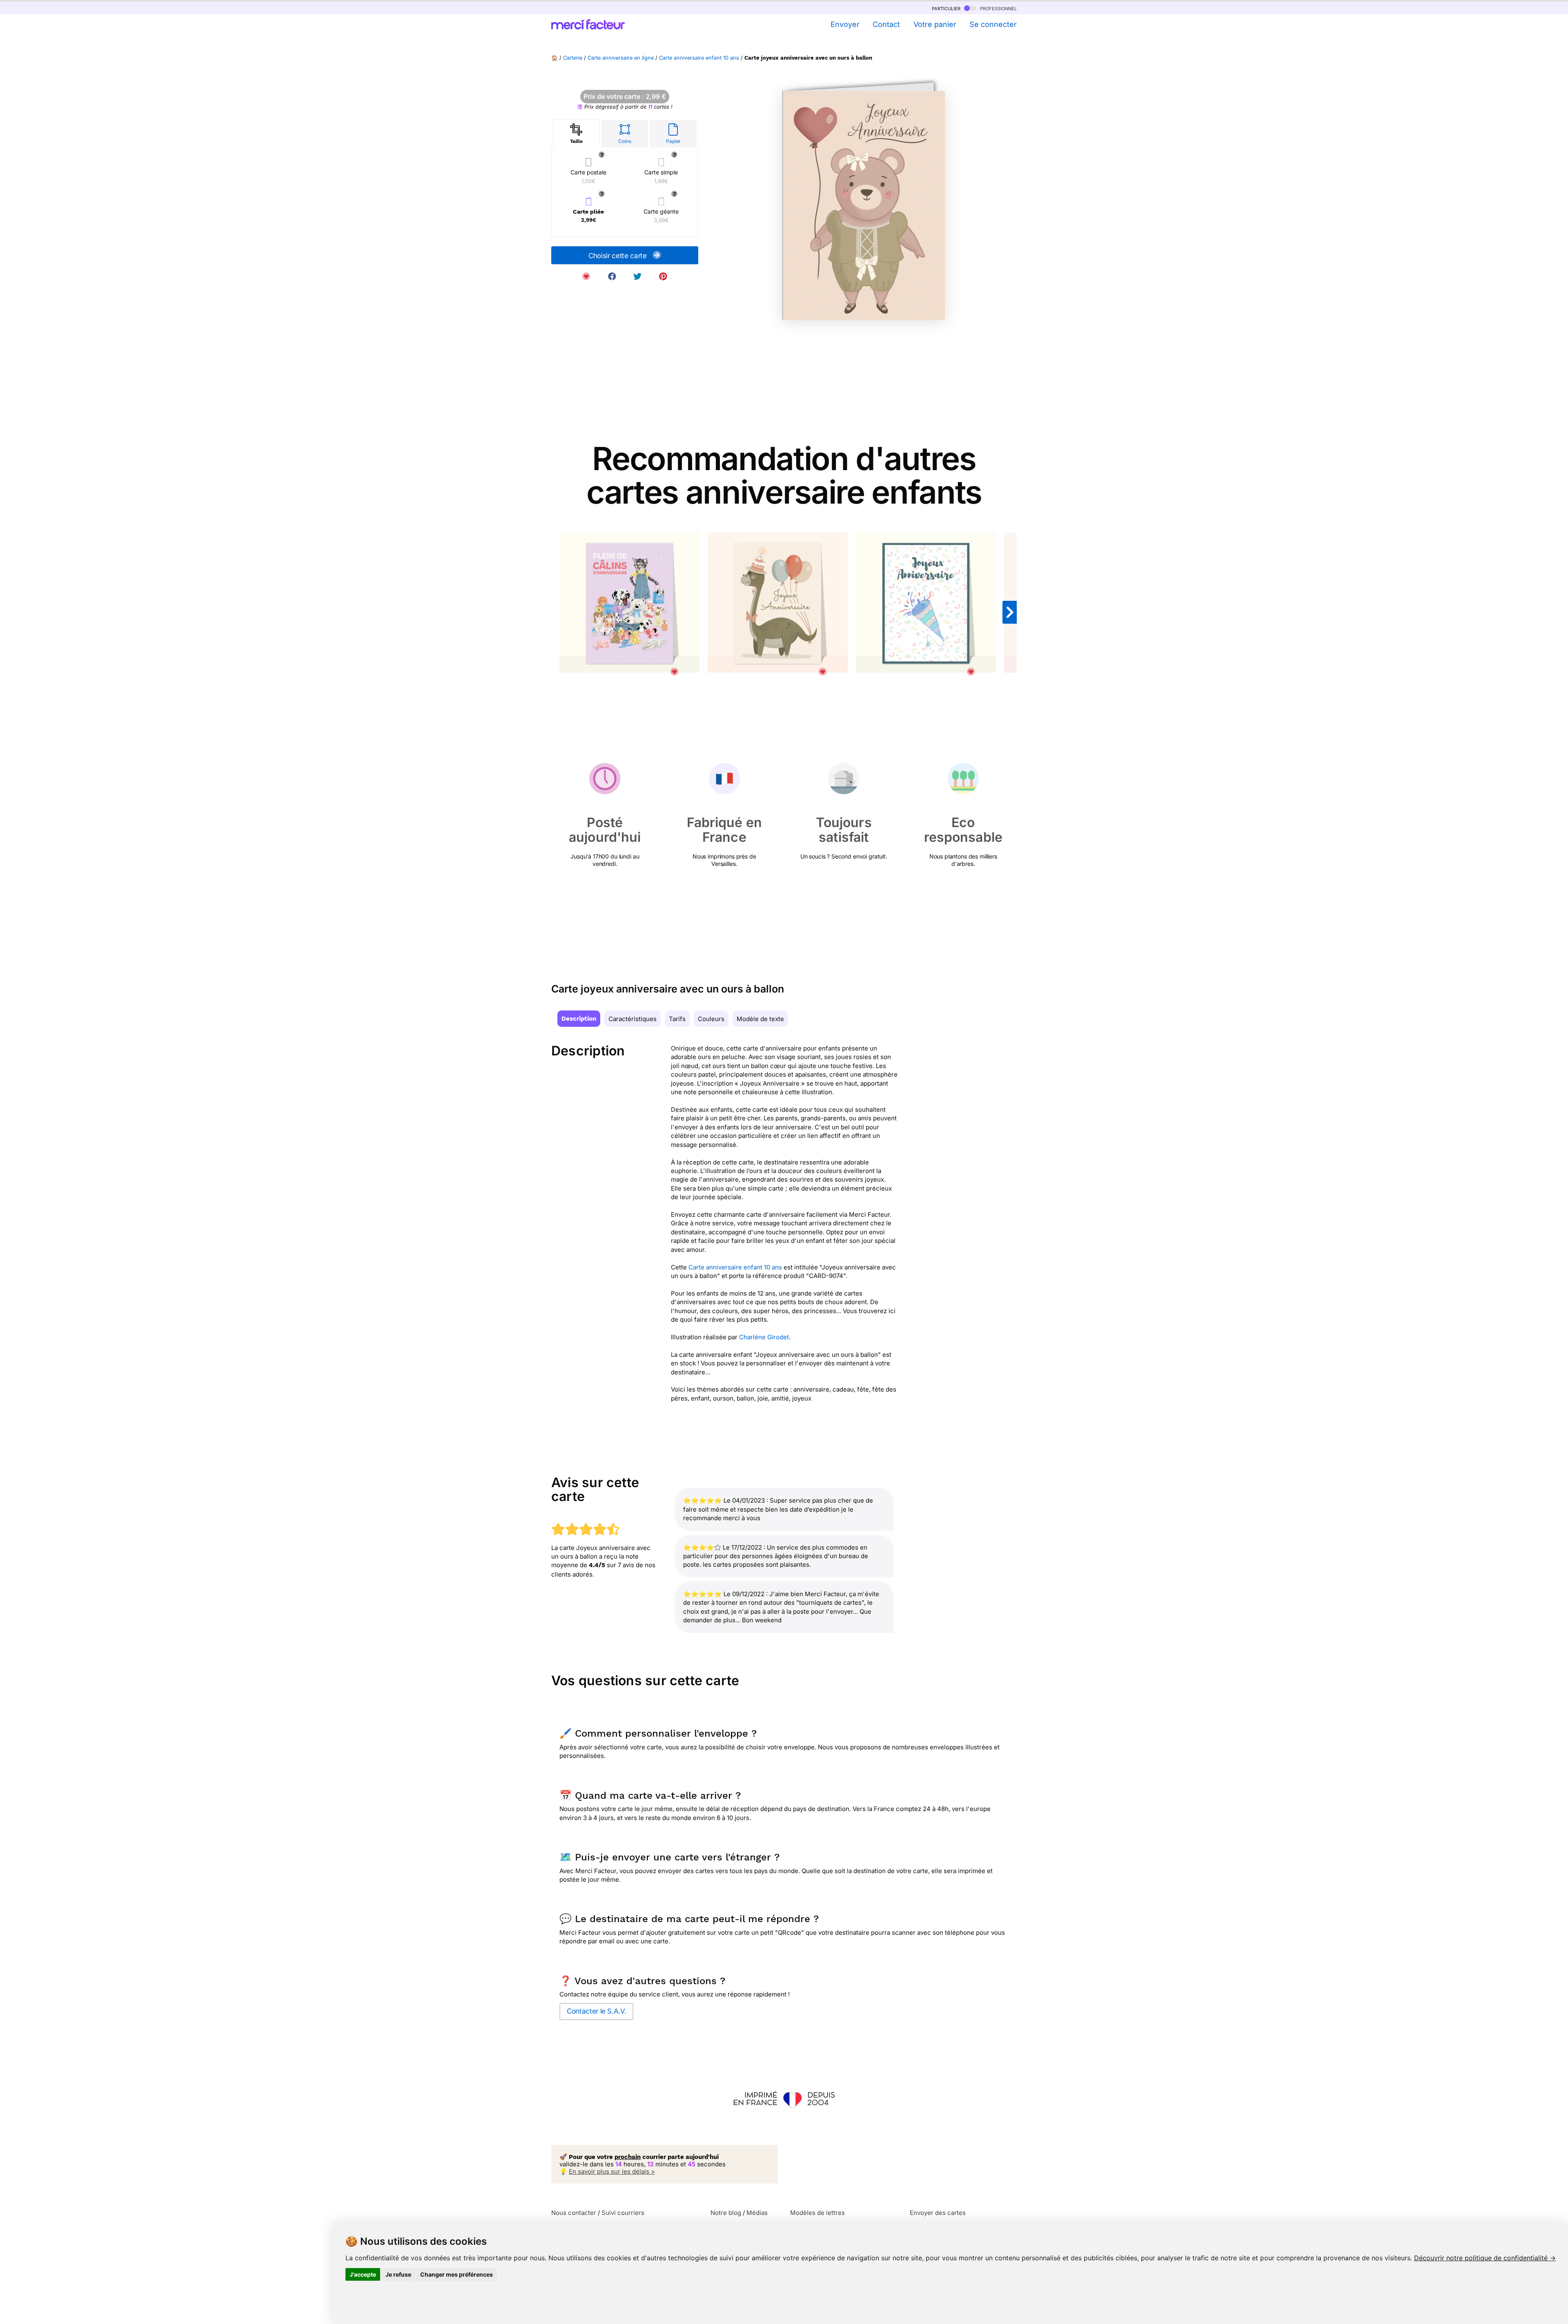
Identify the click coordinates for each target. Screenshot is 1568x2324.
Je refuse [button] (398, 2274)
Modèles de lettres (817, 2213)
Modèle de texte (760, 1019)
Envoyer (845, 24)
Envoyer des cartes (938, 2213)
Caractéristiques (633, 1019)
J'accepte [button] (363, 2274)
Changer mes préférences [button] (457, 2274)
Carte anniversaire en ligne (621, 58)
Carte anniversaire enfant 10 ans (699, 58)
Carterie (573, 58)
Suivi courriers (623, 2213)
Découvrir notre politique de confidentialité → (1485, 2258)
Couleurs (711, 1019)
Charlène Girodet (764, 1337)
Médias (757, 2213)
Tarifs (677, 1019)
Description (579, 1019)
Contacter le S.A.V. (596, 2011)
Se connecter (993, 24)
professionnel (998, 8)
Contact (886, 24)
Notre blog (726, 2213)
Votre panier (935, 24)
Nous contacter (574, 2213)
